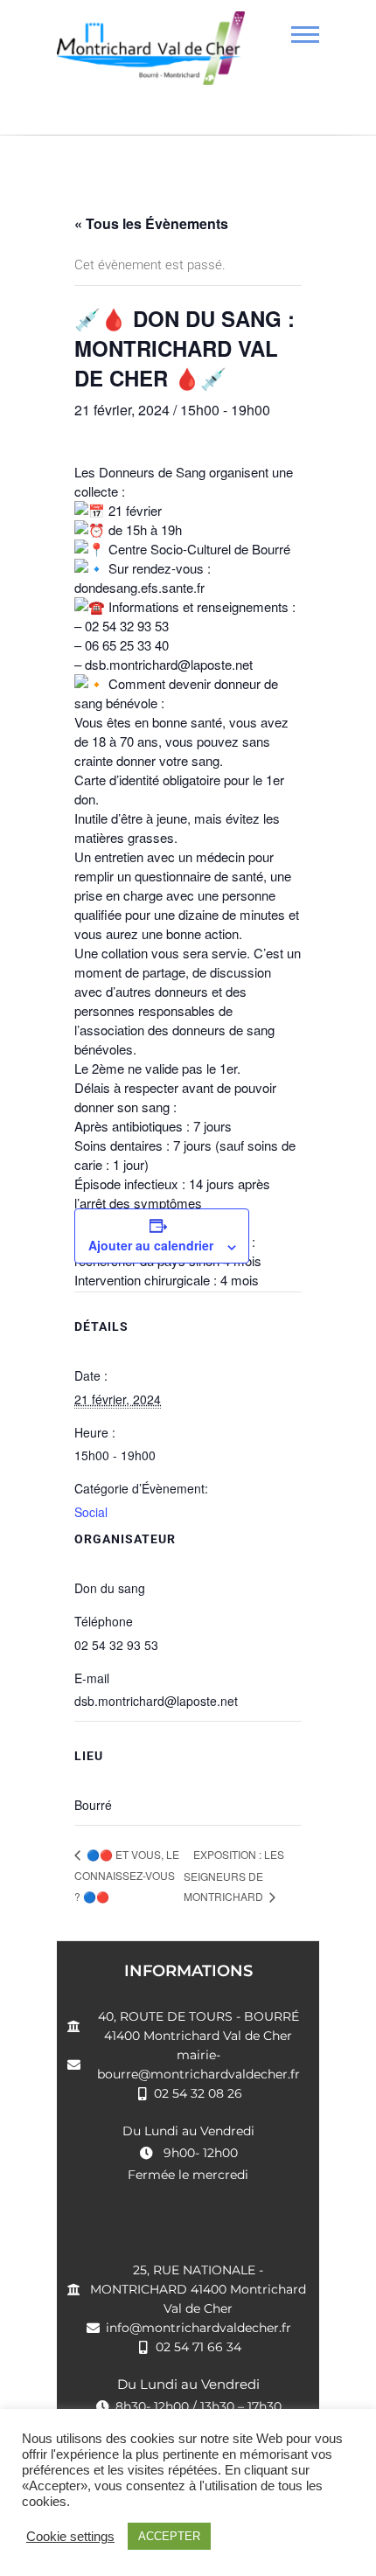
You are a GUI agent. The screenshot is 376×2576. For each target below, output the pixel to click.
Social (91, 1512)
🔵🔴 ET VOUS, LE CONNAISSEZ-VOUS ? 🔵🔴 (127, 1875)
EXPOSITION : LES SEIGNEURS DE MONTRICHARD (234, 1876)
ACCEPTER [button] (169, 2536)
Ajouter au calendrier (151, 1245)
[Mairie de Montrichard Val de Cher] (151, 55)
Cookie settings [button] (70, 2537)
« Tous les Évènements (151, 223)
